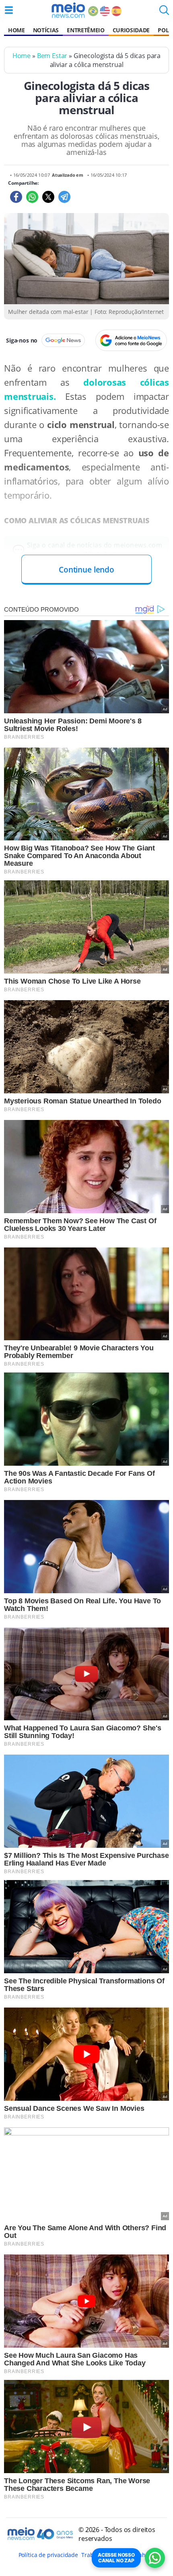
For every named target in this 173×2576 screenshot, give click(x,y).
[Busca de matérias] (164, 13)
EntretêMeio (85, 30)
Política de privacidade (48, 2555)
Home (16, 30)
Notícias (46, 30)
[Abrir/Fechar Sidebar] (9, 10)
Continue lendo (86, 569)
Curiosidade (131, 30)
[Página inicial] (68, 10)
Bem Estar (52, 56)
